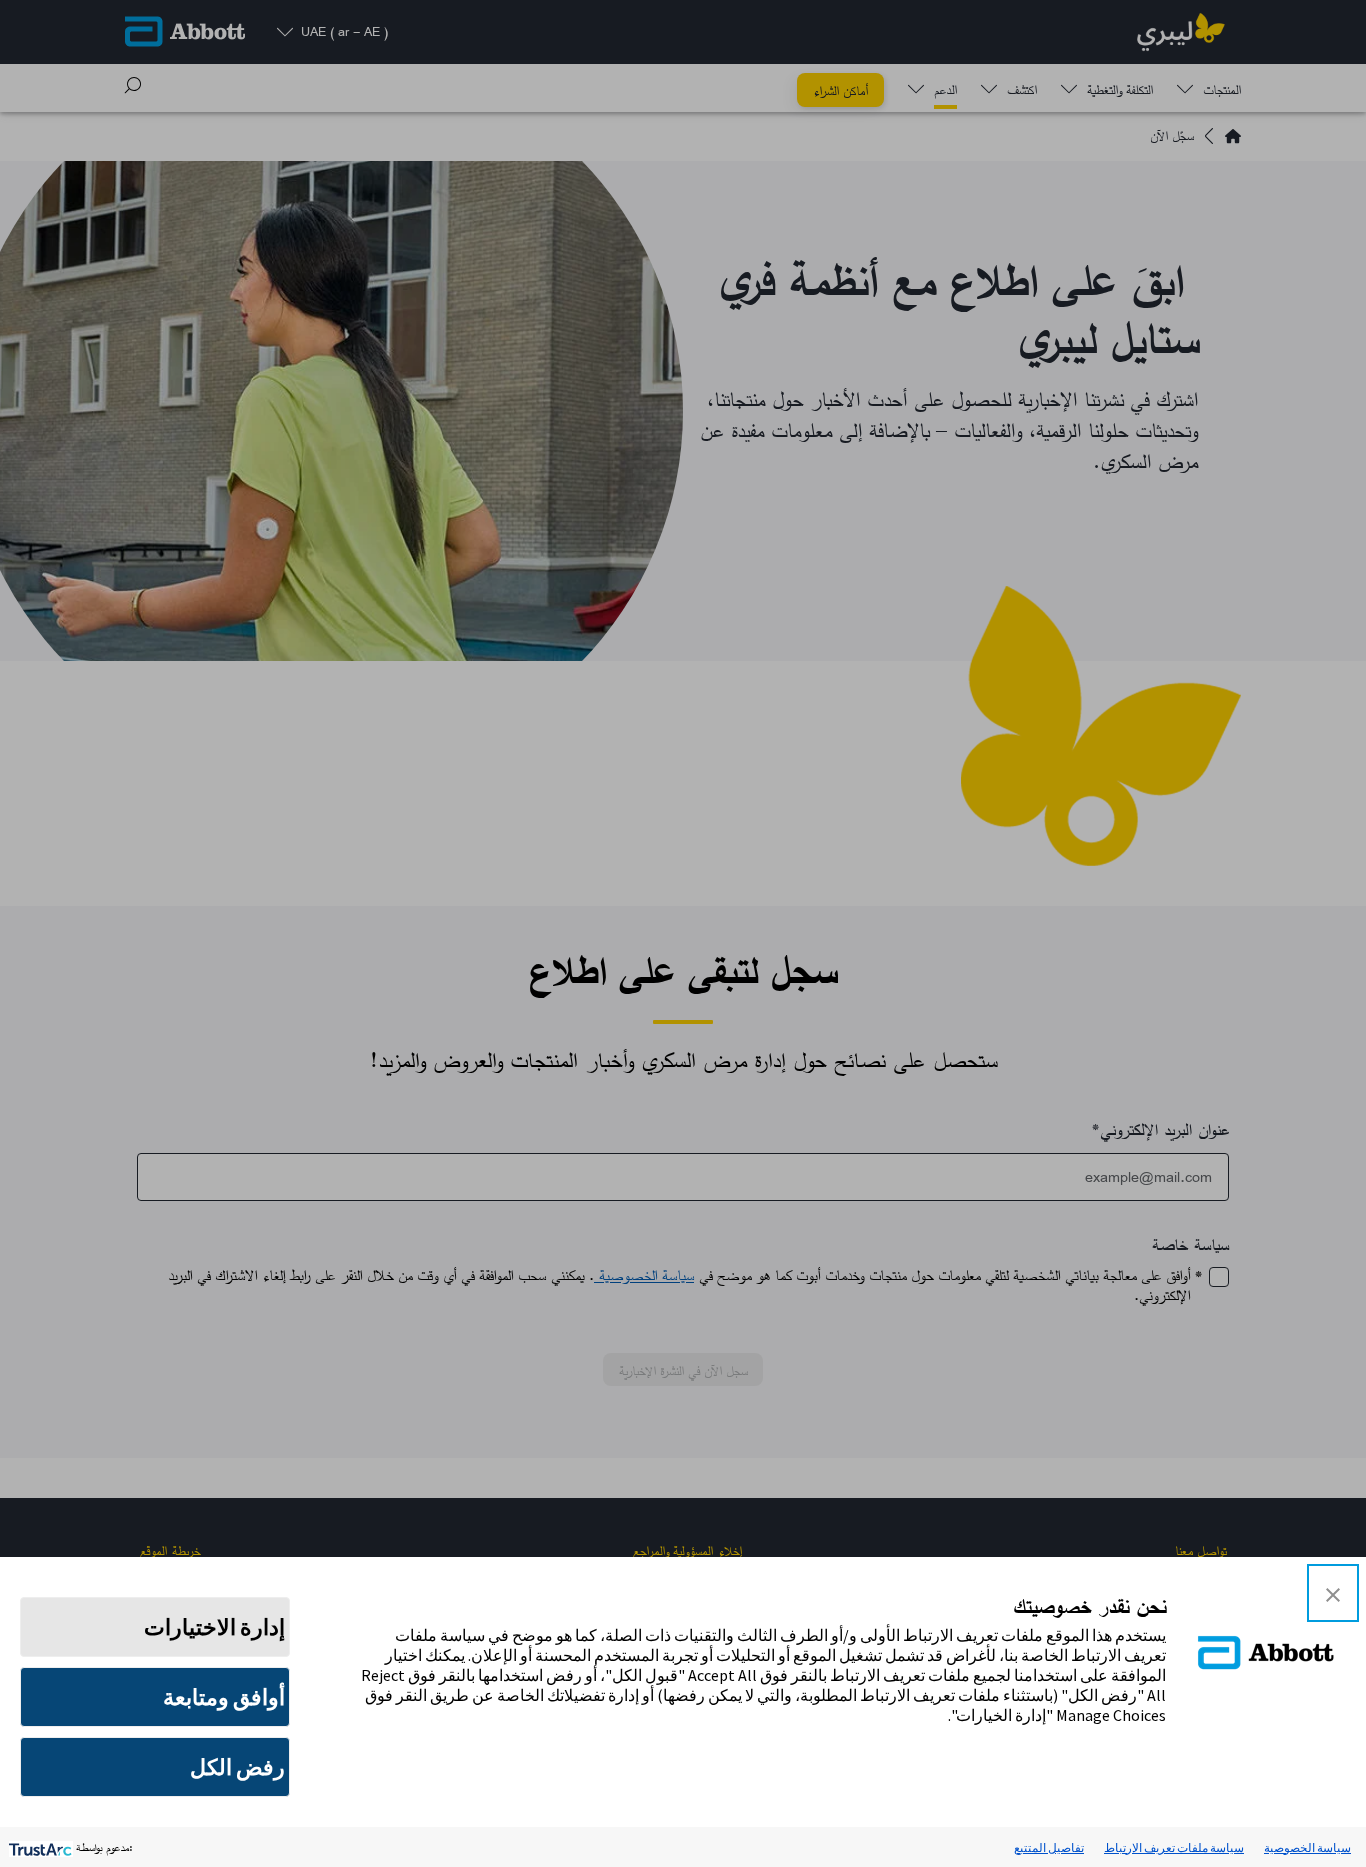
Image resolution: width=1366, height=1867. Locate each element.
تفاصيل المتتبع (1049, 1847)
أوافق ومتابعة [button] (224, 1697)
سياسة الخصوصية (1307, 1847)
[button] (1333, 1593)
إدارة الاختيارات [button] (214, 1627)
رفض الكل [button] (237, 1767)
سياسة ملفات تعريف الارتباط (1174, 1847)
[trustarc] (38, 1847)
